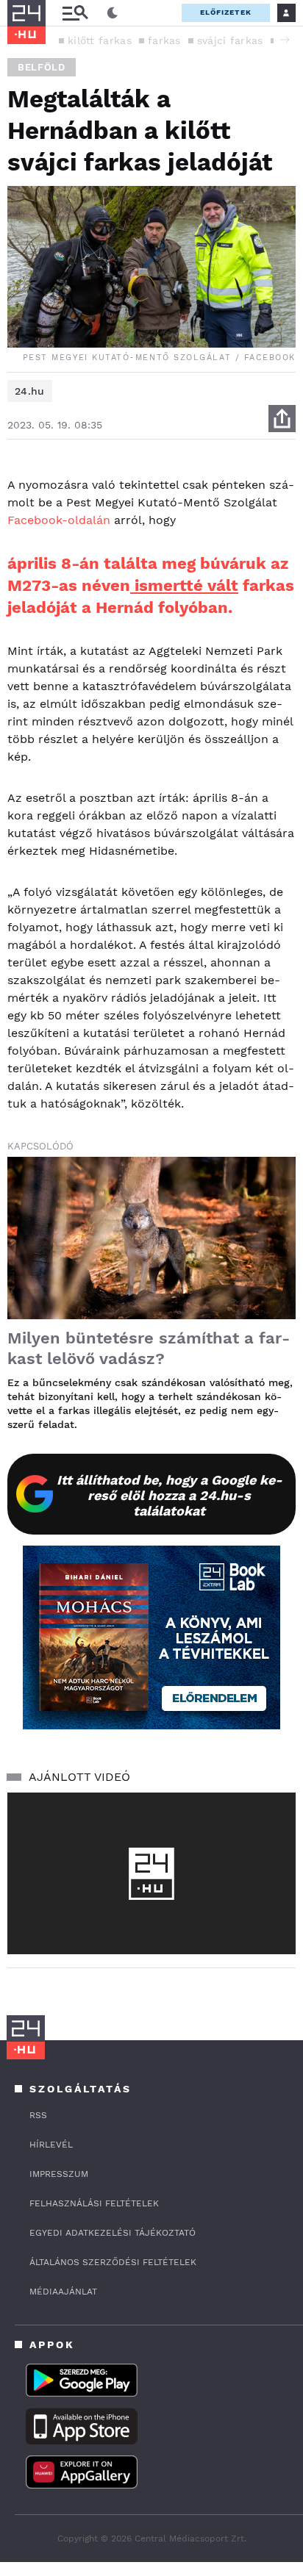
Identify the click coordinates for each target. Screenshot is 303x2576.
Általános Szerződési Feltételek (113, 2262)
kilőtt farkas (100, 40)
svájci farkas (230, 40)
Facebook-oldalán (59, 520)
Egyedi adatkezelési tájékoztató (113, 2233)
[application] (151, 1874)
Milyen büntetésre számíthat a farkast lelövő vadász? (149, 1348)
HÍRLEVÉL (51, 2145)
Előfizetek (226, 12)
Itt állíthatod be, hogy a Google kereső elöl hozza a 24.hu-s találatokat (170, 1495)
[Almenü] (75, 13)
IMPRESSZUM (59, 2174)
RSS (38, 2115)
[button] (285, 40)
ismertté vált (184, 585)
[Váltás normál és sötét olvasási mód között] (113, 13)
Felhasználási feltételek (94, 2203)
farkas (164, 40)
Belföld (42, 67)
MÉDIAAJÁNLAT (63, 2292)
